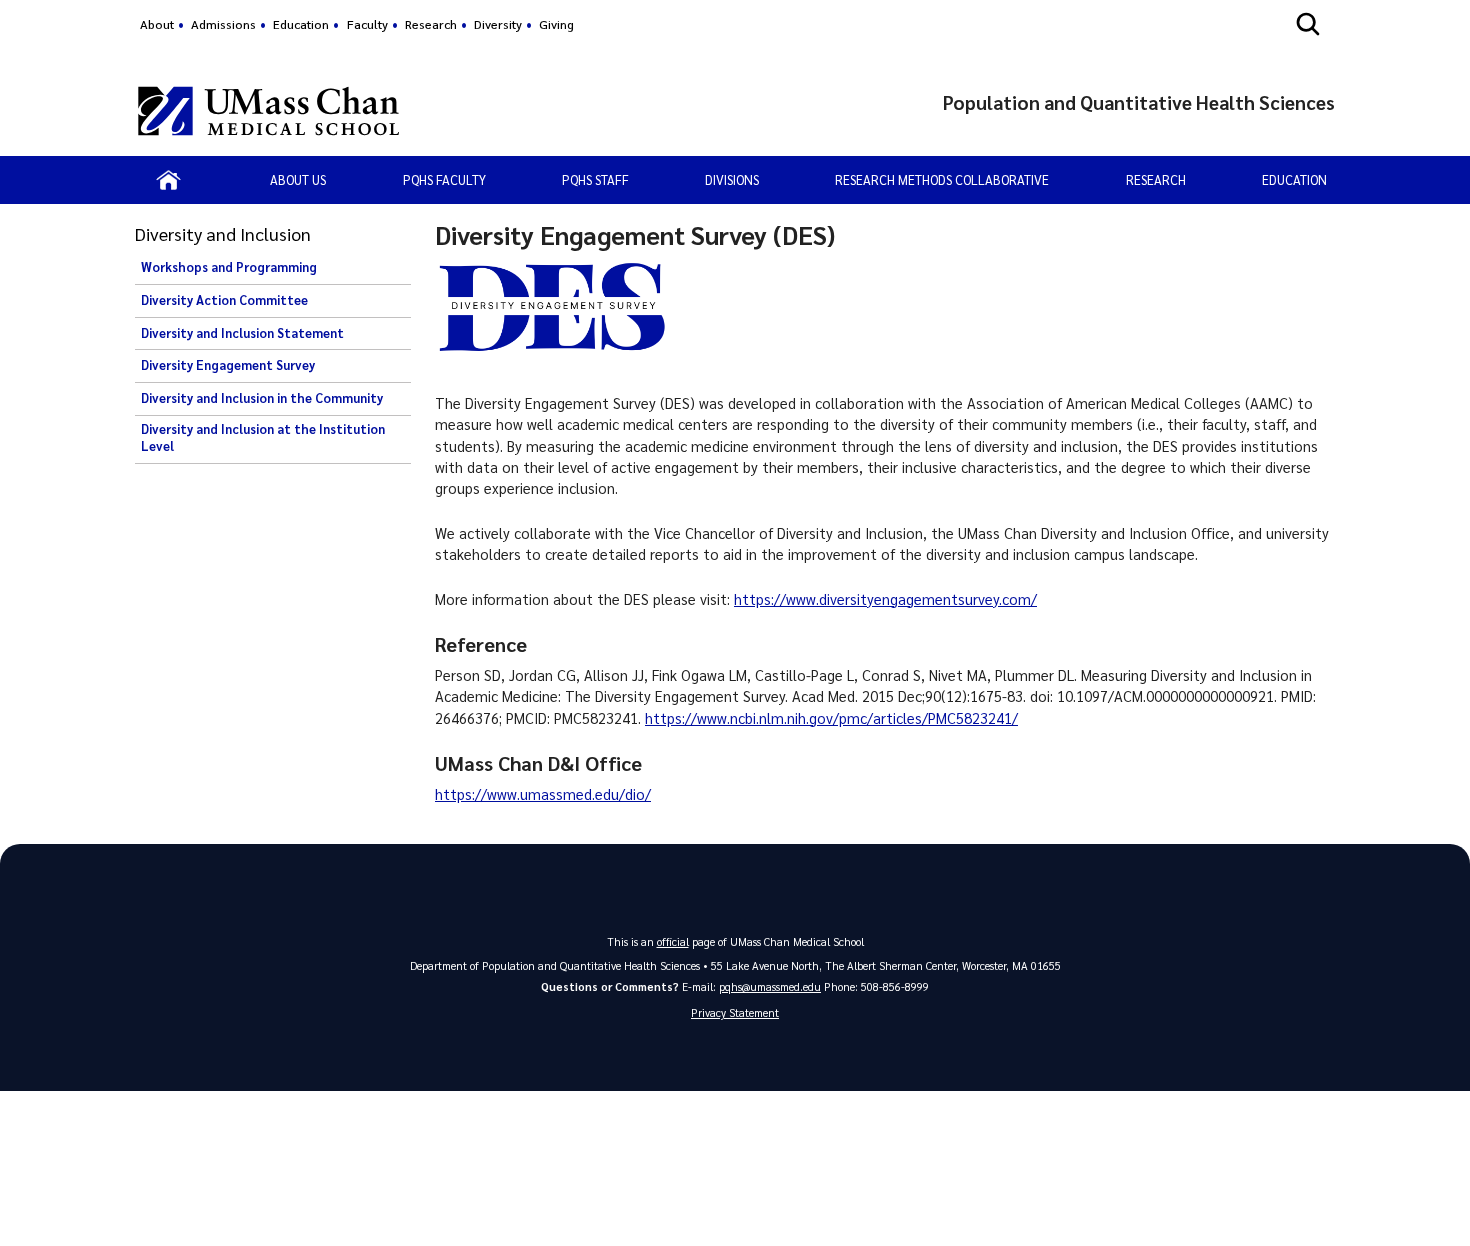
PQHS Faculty (444, 179)
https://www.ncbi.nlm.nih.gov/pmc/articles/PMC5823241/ (831, 718)
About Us (298, 179)
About (157, 24)
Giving (556, 24)
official (673, 941)
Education (301, 24)
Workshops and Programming (229, 267)
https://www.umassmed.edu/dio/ (543, 794)
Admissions (223, 24)
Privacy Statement (735, 1012)
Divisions (732, 179)
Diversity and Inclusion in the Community (262, 398)
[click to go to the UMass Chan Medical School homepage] (268, 111)
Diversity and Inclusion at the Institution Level (263, 438)
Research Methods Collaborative (942, 179)
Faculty (367, 24)
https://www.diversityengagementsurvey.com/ (885, 599)
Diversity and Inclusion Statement (242, 333)
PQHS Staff (595, 179)
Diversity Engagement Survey (228, 365)
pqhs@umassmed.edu (770, 986)
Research (431, 24)
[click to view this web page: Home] (168, 180)
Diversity (498, 24)
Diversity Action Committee (224, 300)
